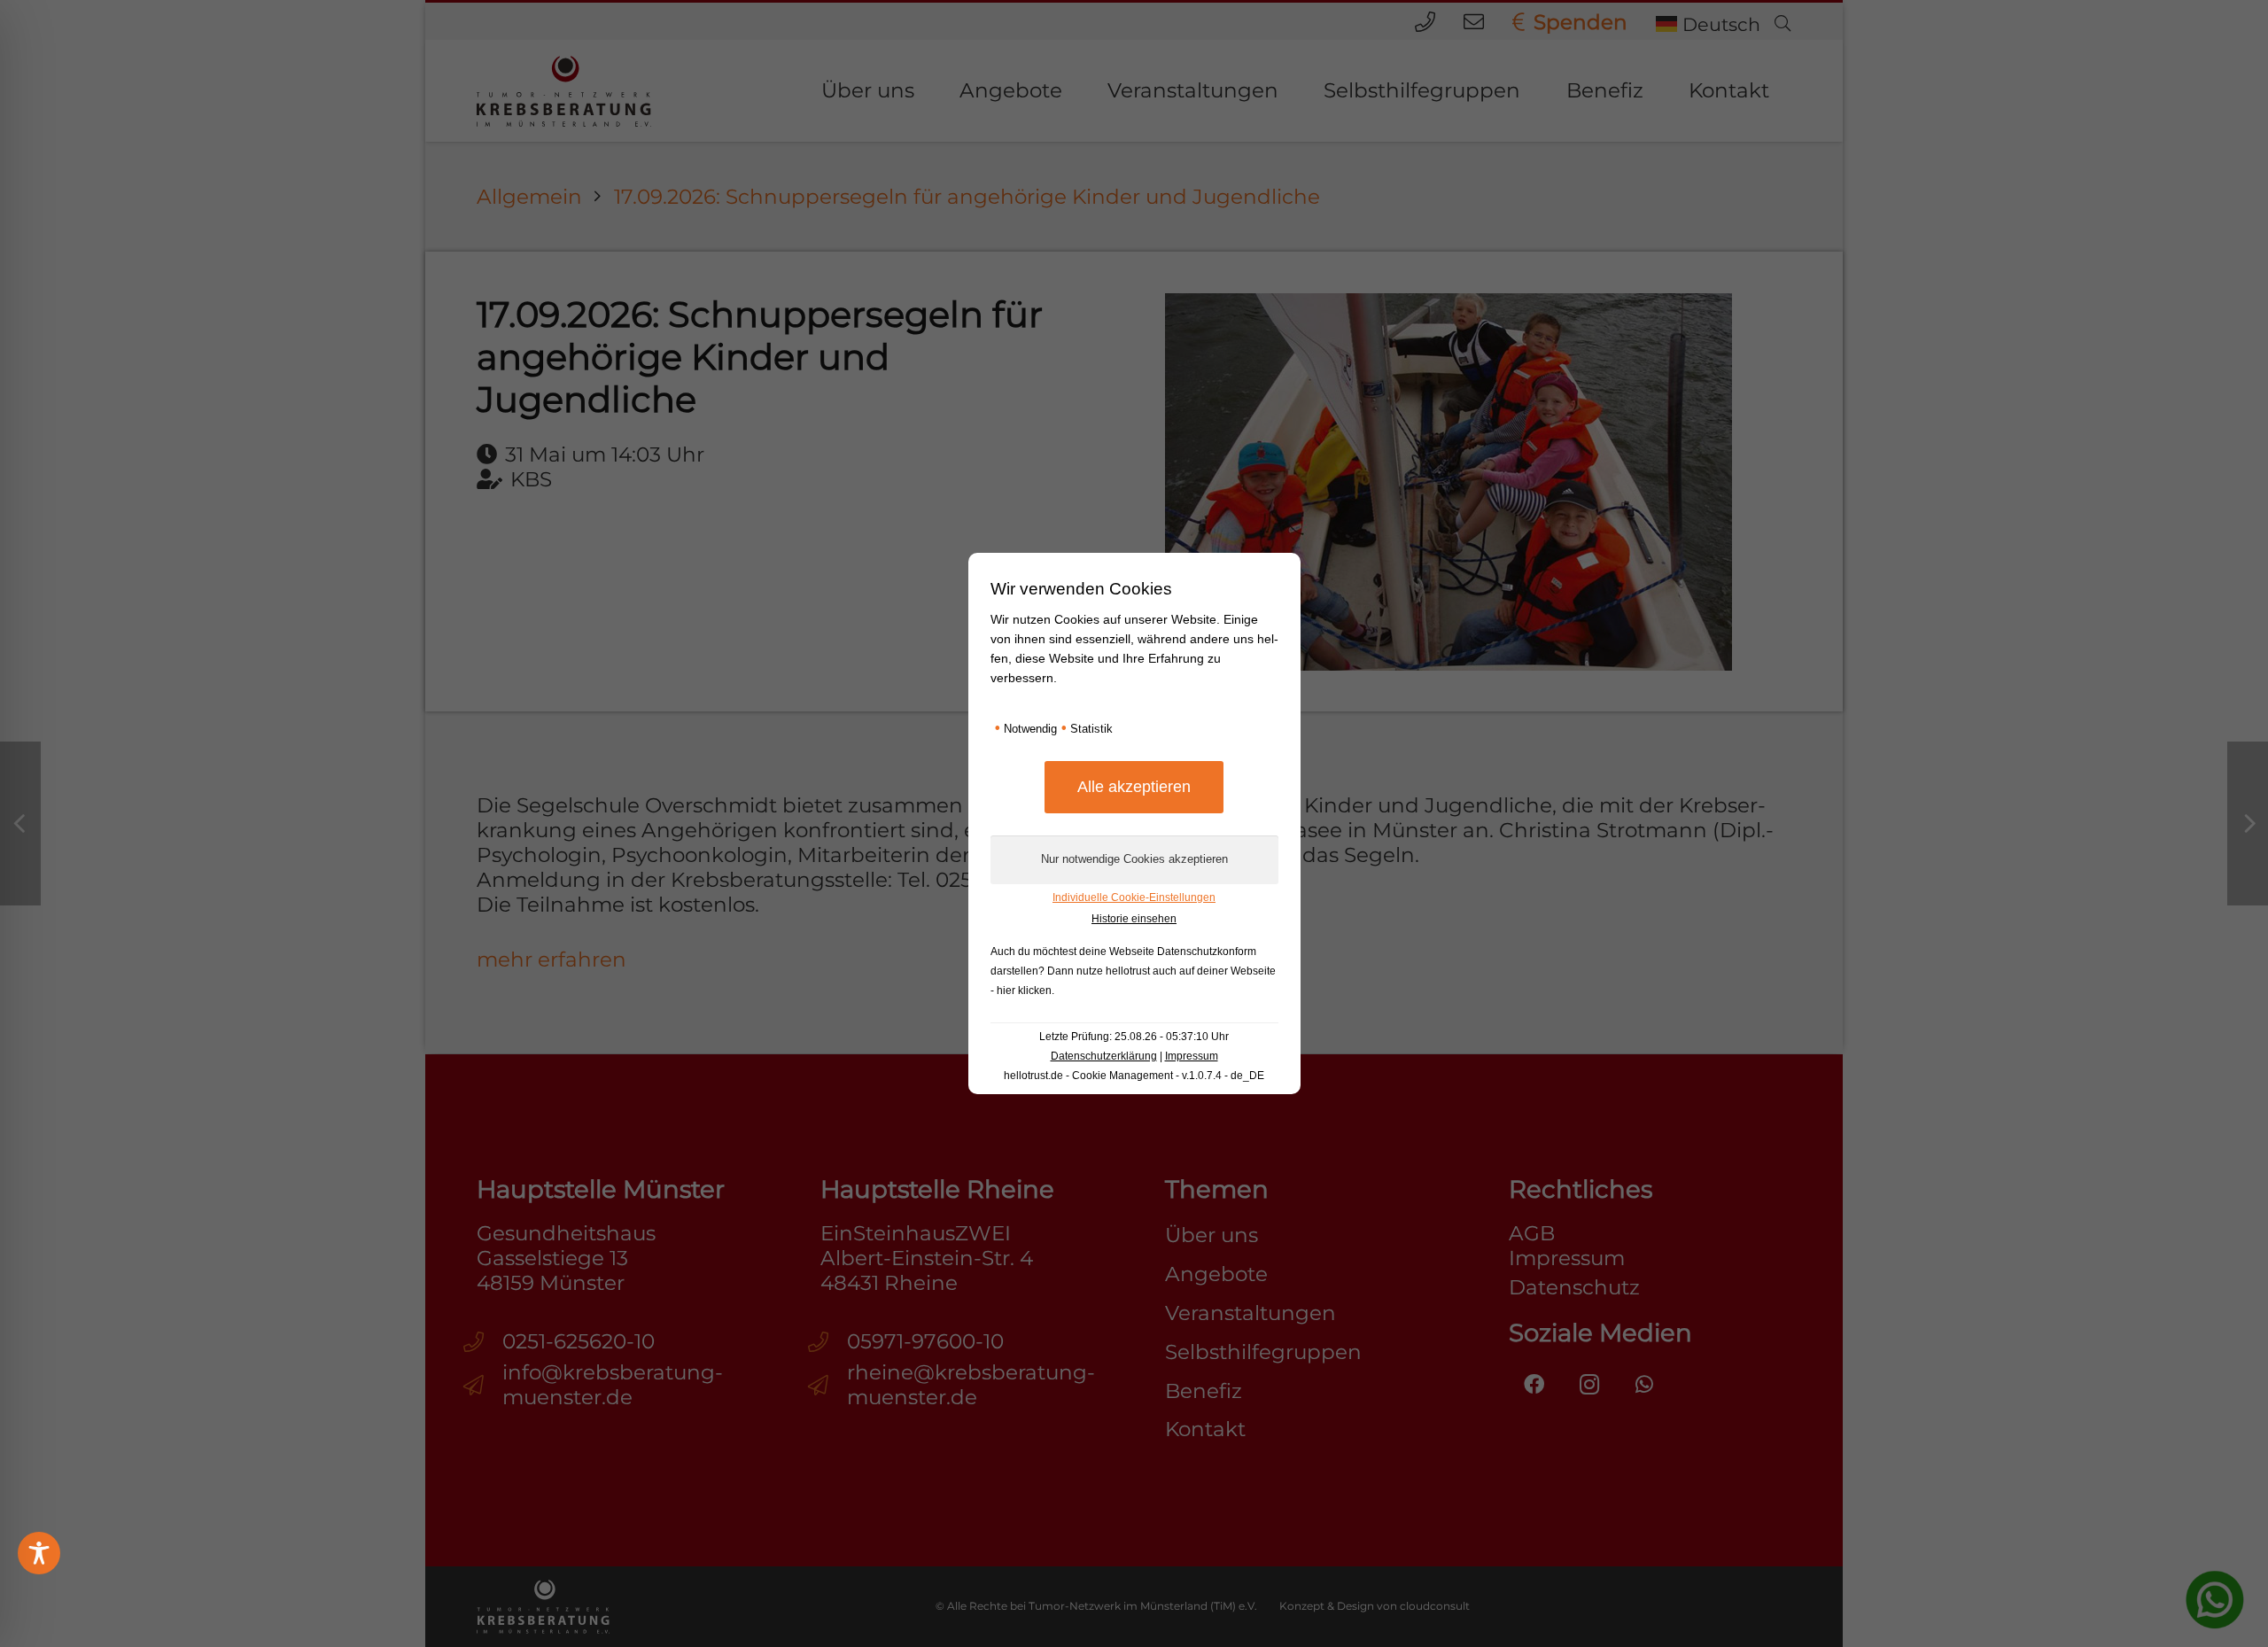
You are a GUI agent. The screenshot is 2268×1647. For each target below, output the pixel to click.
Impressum (1192, 1056)
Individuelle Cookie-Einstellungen (1134, 897)
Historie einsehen (1134, 919)
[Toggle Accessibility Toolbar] (39, 1553)
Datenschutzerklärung (1104, 1056)
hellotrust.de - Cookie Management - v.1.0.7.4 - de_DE (1134, 1076)
